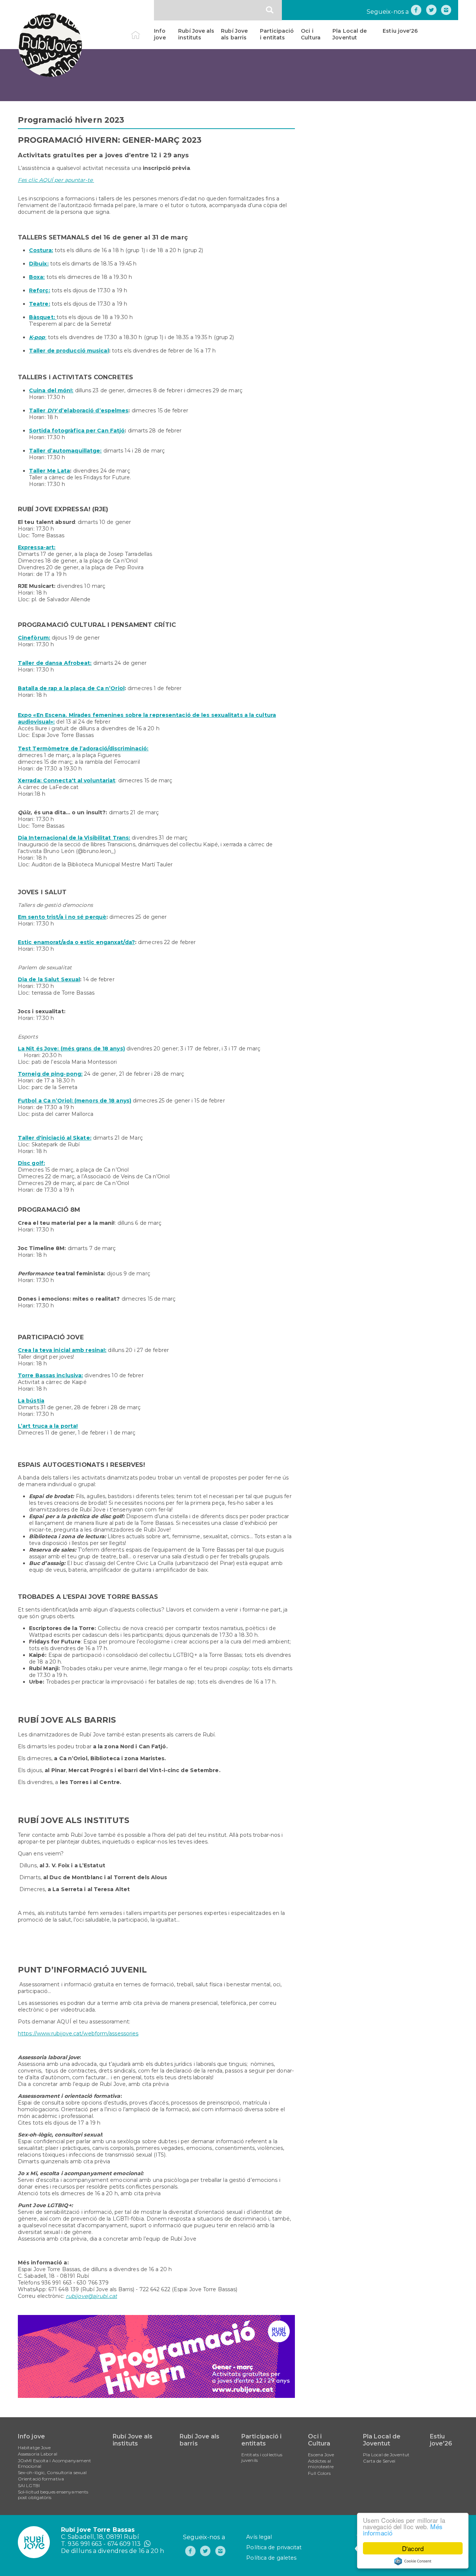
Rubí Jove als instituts (196, 34)
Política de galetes (271, 2558)
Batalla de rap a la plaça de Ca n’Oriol (71, 688)
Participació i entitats (277, 34)
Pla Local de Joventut (350, 34)
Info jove (160, 34)
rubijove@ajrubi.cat (91, 2296)
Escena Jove (321, 2455)
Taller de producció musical (69, 351)
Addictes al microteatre (321, 2464)
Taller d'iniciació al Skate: (55, 1138)
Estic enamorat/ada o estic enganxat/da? (76, 942)
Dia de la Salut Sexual (49, 979)
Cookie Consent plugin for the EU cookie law (413, 2561)
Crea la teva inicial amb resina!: (62, 1350)
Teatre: (40, 304)
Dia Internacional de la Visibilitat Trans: (74, 838)
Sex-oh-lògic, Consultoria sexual (52, 2472)
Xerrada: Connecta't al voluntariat (67, 780)
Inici (142, 31)
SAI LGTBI (29, 2485)
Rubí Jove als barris (234, 34)
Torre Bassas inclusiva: (50, 1375)
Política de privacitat (274, 2547)
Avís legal (259, 2537)
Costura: (41, 250)
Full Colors (319, 2473)
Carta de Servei (379, 2461)
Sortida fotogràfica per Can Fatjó (77, 431)
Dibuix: (39, 264)
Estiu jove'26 (400, 31)
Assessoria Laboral (38, 2454)
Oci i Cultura (311, 34)
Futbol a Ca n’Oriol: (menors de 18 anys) (75, 1101)
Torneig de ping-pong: (50, 1074)
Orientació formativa (41, 2479)
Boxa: (37, 277)
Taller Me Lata (49, 471)
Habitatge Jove (34, 2448)
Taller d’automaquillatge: (65, 451)
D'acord (413, 2548)
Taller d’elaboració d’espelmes (79, 410)
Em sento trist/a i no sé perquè (62, 917)
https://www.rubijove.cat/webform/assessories (78, 2034)
